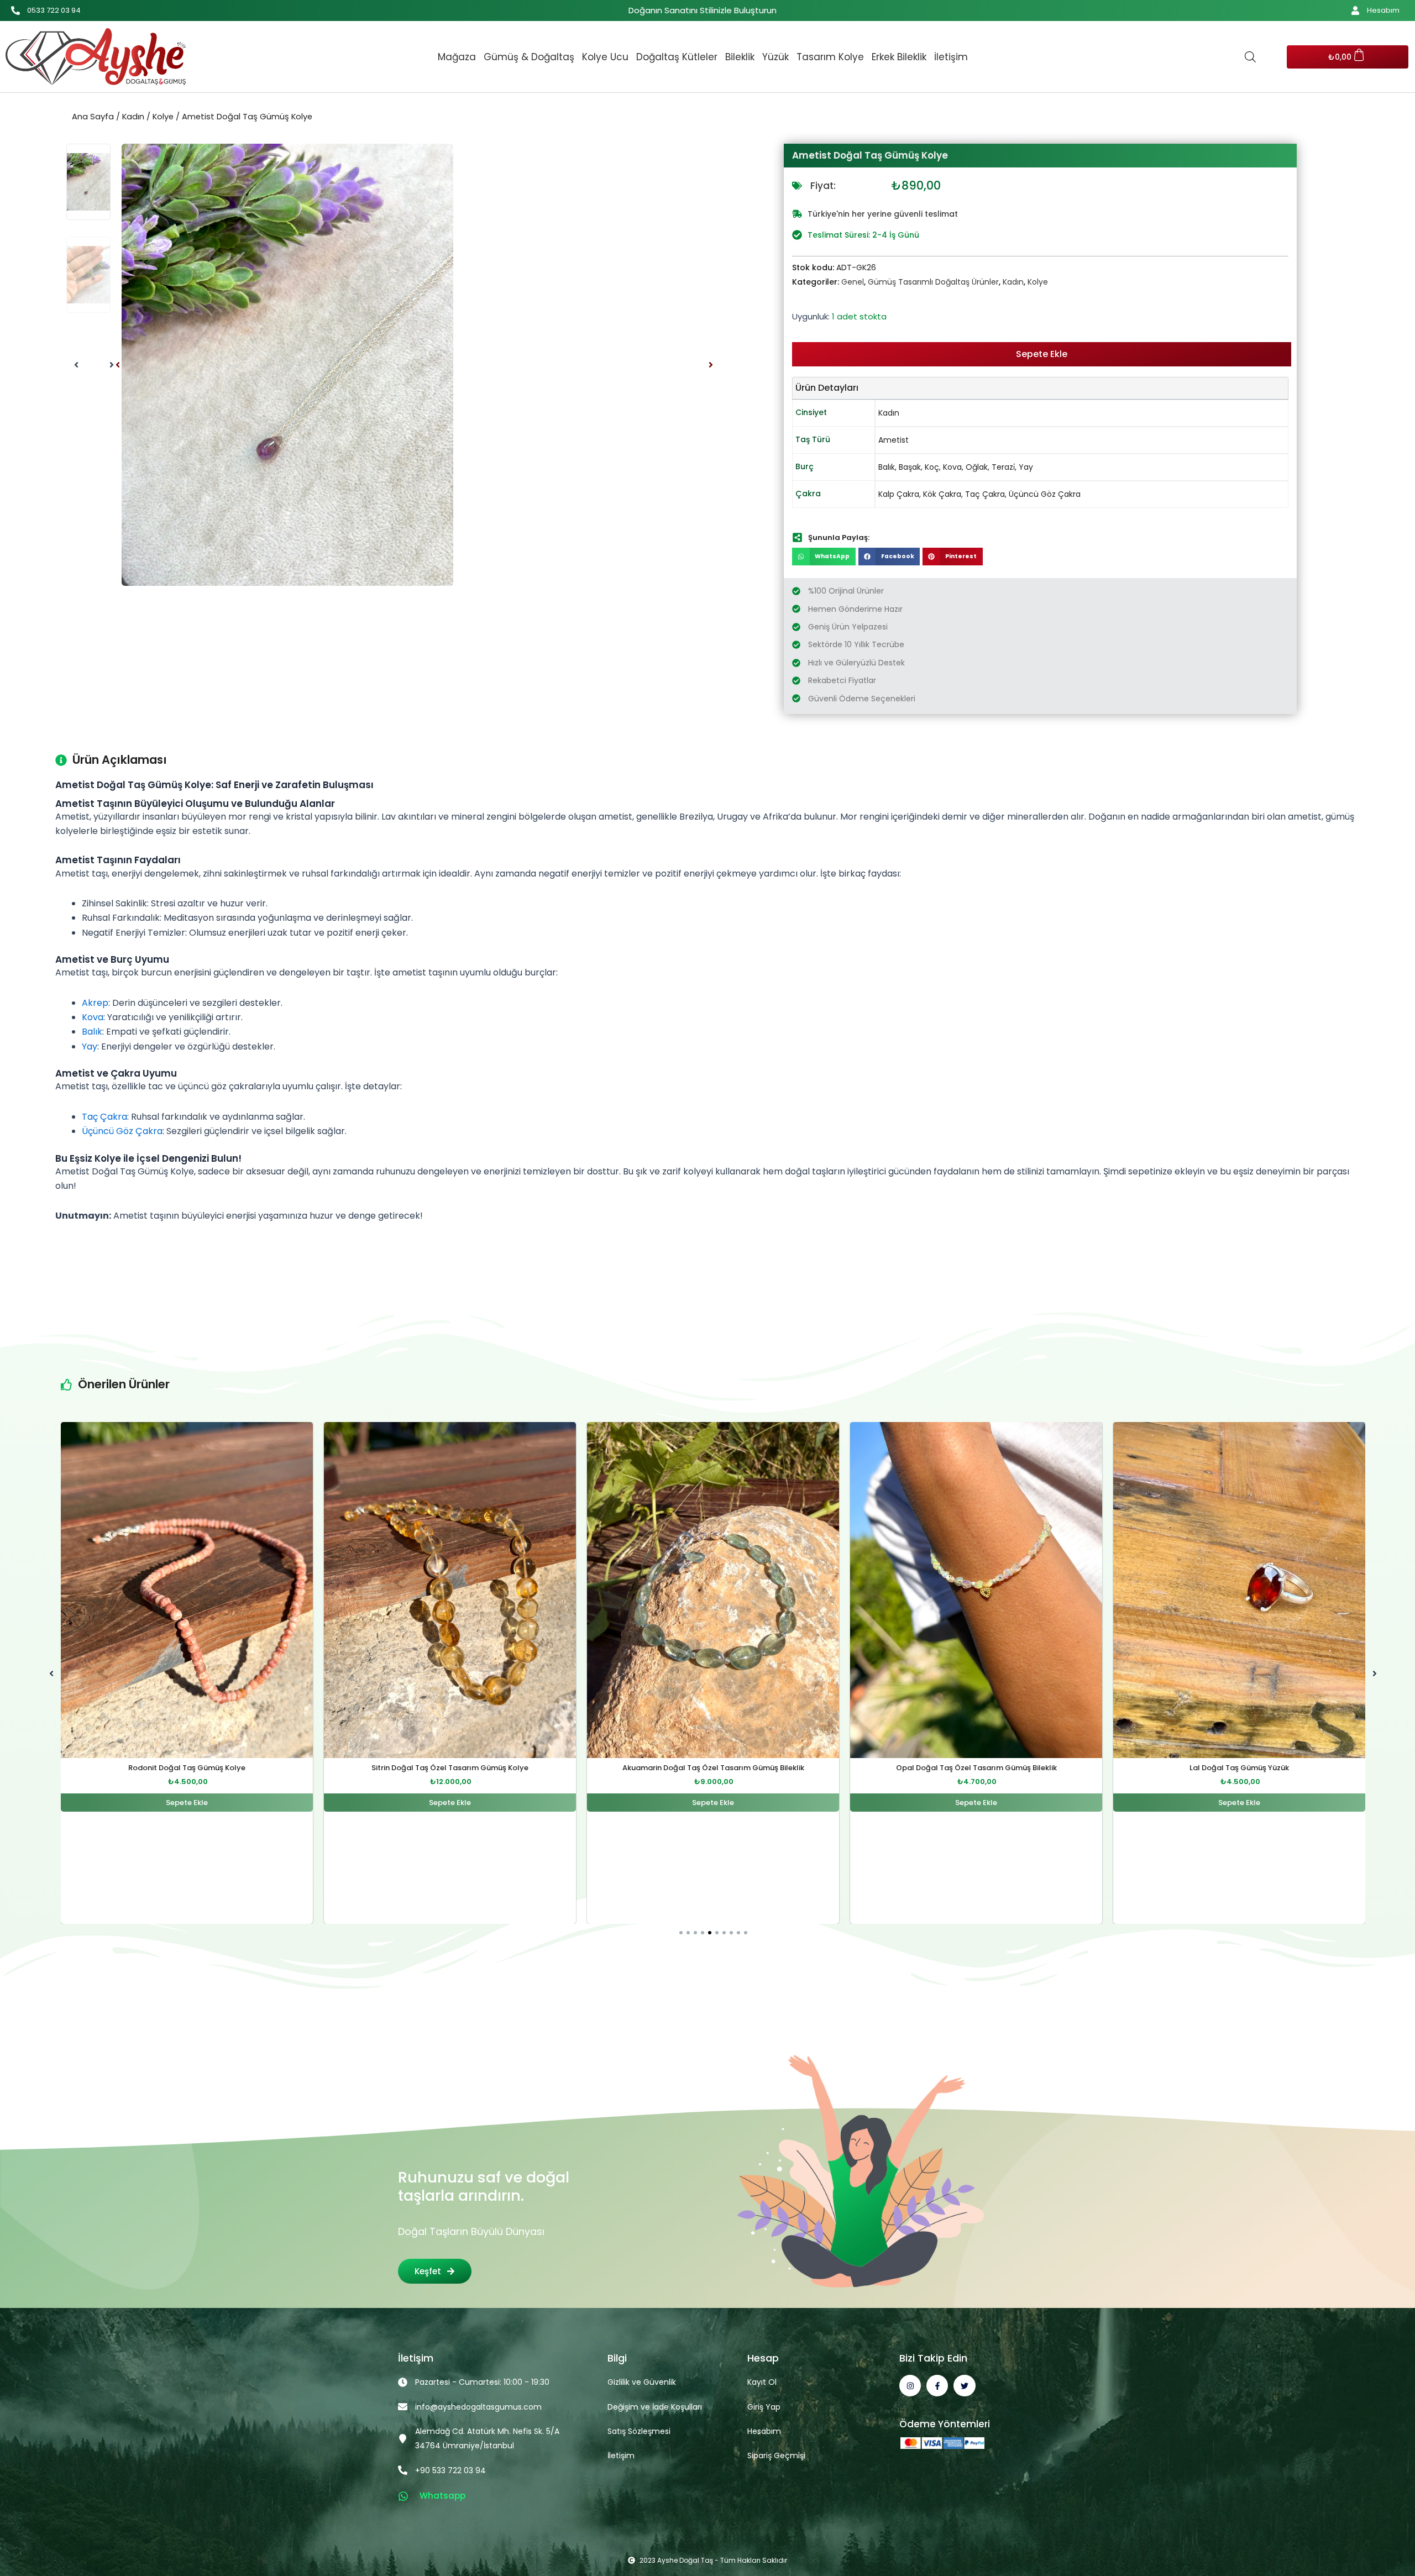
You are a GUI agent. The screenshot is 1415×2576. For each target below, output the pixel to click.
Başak (910, 467)
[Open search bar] (1250, 57)
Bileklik (740, 57)
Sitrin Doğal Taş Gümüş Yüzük (1239, 1768)
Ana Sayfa (93, 117)
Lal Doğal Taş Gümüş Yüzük (976, 1768)
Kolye (163, 117)
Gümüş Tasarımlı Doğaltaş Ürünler (933, 282)
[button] (118, 365)
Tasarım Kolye (830, 57)
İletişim (951, 57)
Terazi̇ (1003, 467)
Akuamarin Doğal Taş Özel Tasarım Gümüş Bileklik (450, 1768)
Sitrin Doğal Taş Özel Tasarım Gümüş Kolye (187, 1768)
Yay (1026, 467)
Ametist (893, 440)
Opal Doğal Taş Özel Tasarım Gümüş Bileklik (713, 1768)
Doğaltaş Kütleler (677, 57)
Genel (853, 282)
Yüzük (775, 57)
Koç (932, 467)
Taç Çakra (985, 494)
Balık (887, 467)
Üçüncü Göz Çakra (1045, 494)
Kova (952, 467)
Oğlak (977, 467)
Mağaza (457, 57)
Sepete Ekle (1042, 354)
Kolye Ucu (605, 57)
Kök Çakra (942, 494)
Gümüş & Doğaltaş (529, 57)
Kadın (133, 117)
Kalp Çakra (899, 494)
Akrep (95, 1003)
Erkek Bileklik (899, 57)
